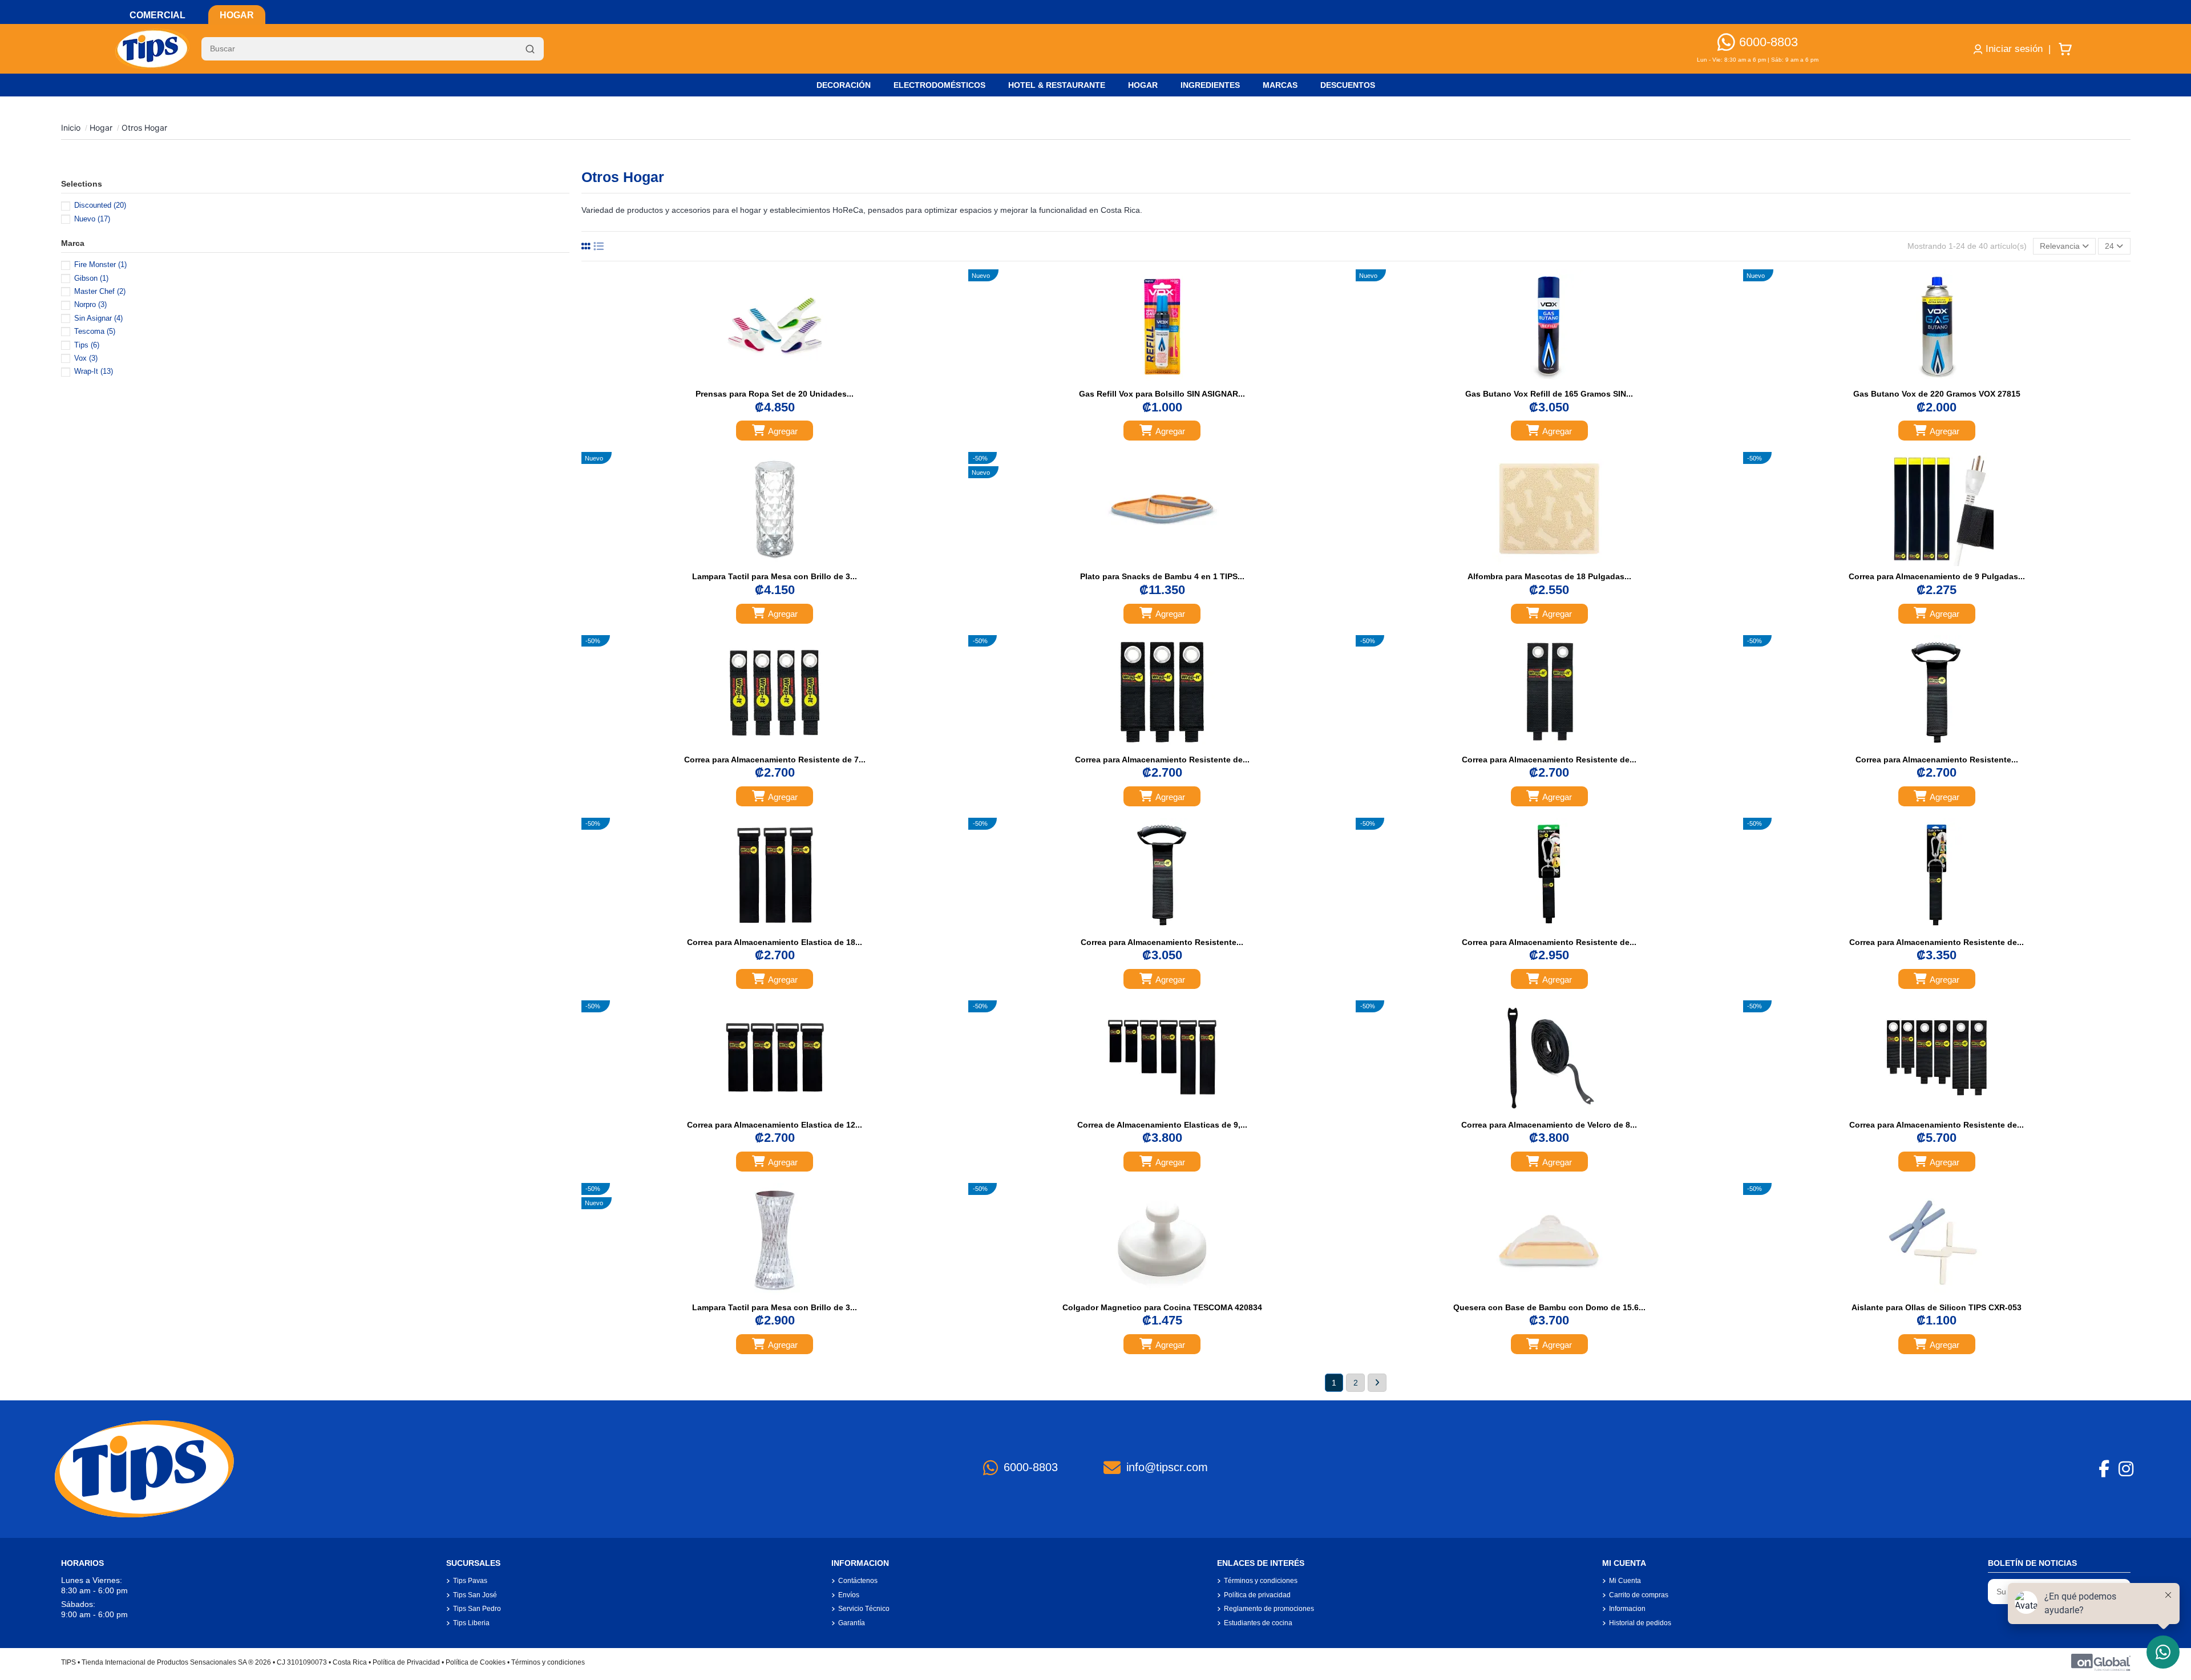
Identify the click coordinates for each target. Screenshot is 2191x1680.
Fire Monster (100, 264)
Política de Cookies (476, 1662)
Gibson (91, 278)
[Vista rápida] (787, 380)
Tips (87, 345)
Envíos (849, 1595)
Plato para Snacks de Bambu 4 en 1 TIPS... (1162, 576)
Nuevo (92, 219)
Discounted (100, 205)
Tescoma (95, 331)
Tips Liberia (471, 1623)
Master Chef (100, 291)
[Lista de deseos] (762, 380)
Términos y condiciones (1261, 1581)
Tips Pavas (470, 1581)
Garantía (852, 1623)
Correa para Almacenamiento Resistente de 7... (775, 760)
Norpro (90, 304)
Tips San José (475, 1595)
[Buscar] (530, 49)
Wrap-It (94, 371)
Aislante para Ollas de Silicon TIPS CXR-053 (1937, 1307)
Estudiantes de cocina (1258, 1623)
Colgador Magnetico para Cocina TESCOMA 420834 (1162, 1307)
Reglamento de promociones (1269, 1609)
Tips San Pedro (477, 1609)
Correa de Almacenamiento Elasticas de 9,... (1162, 1125)
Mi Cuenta (1625, 1581)
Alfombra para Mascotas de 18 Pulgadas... (1549, 576)
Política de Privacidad (406, 1662)
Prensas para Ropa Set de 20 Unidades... (775, 394)
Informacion (1627, 1609)
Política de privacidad (1257, 1595)
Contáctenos (858, 1581)
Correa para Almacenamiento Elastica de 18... (775, 942)
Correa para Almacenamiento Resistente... (1937, 760)
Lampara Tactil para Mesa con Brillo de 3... (775, 576)
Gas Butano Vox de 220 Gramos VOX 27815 (1937, 394)
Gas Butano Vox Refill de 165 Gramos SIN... (1549, 394)
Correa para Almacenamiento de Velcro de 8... (1549, 1125)
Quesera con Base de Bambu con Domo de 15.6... (1549, 1307)
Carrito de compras (1639, 1595)
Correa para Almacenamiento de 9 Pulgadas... (1937, 576)
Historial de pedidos (1640, 1623)
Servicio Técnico (864, 1609)
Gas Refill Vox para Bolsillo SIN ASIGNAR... (1162, 394)
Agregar (783, 431)
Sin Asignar (98, 318)
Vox (86, 358)
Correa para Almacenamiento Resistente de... (1162, 760)
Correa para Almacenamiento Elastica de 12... (775, 1125)
